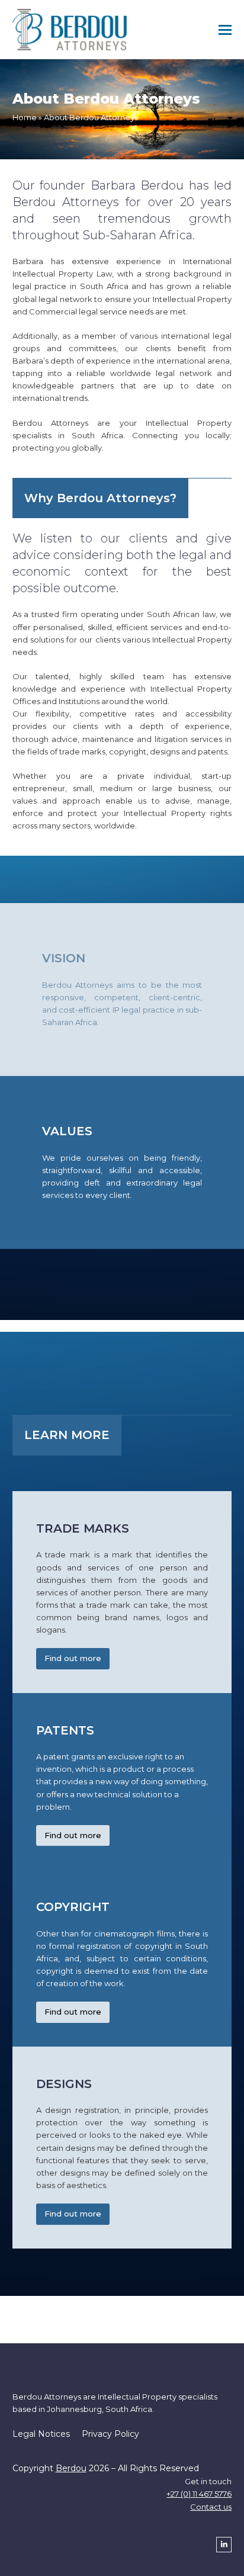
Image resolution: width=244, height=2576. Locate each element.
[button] (225, 30)
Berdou (71, 2468)
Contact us (211, 2507)
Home (25, 117)
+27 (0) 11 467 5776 (199, 2494)
